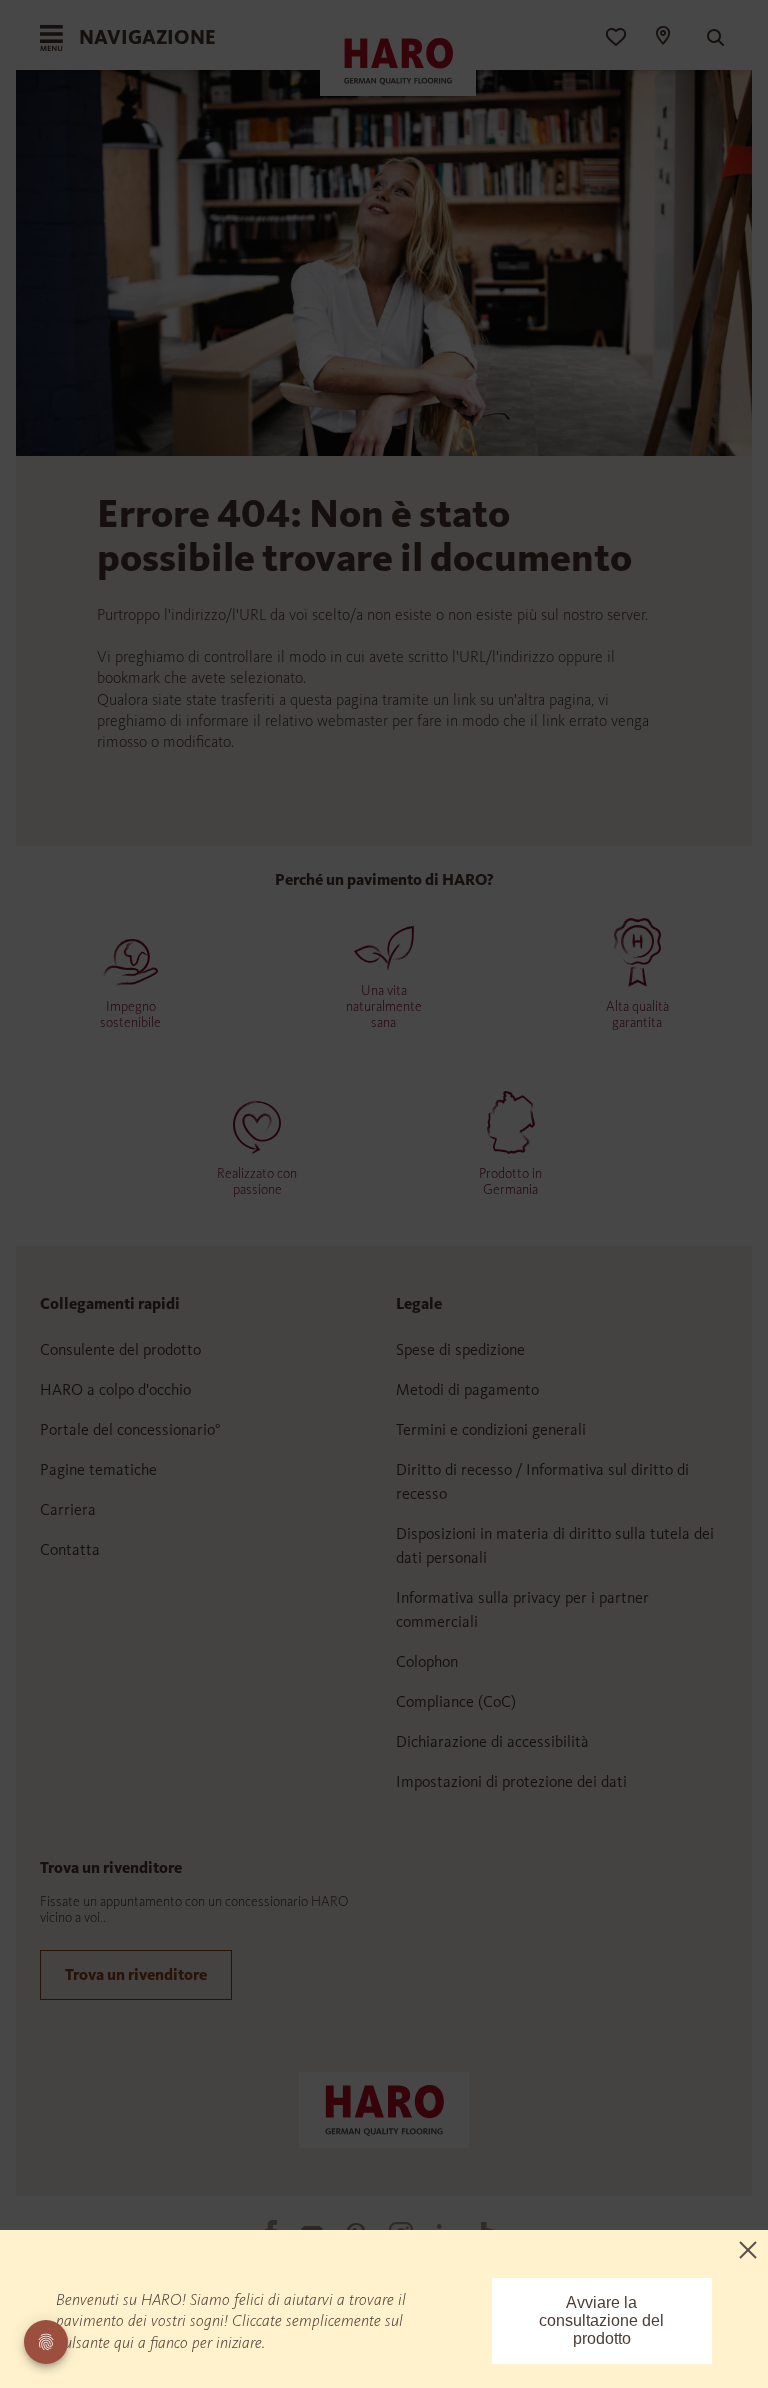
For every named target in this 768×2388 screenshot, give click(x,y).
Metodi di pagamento (467, 1389)
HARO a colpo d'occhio (115, 1389)
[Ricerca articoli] (706, 38)
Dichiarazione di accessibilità (492, 1741)
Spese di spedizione (460, 1349)
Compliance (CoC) (456, 1701)
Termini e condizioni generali (491, 1429)
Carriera (68, 1509)
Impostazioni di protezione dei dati (511, 1781)
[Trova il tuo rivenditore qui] (662, 38)
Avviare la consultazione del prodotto (601, 2320)
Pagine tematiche (98, 1469)
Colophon (427, 1661)
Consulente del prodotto (120, 1349)
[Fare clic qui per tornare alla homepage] (384, 2108)
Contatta (70, 1549)
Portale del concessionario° (130, 1429)
